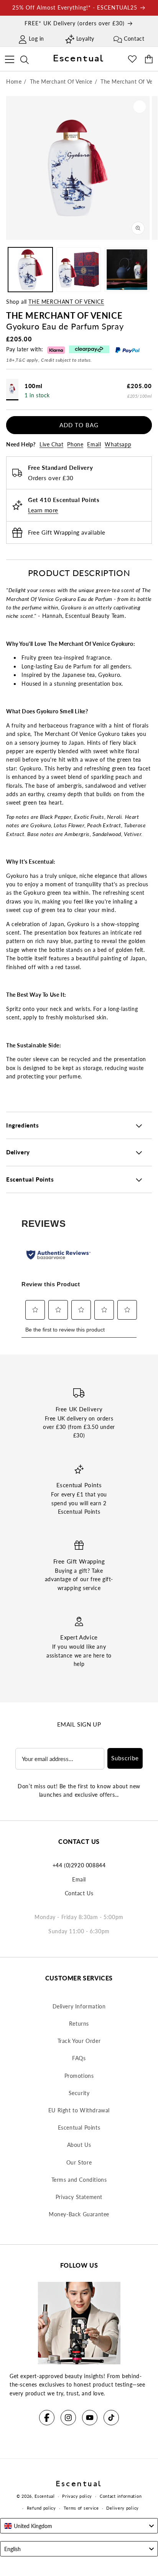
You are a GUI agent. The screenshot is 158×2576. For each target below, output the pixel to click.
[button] (9, 58)
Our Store (79, 2162)
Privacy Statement (79, 2197)
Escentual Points (79, 2127)
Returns (79, 2024)
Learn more (43, 510)
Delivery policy (123, 2508)
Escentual (44, 2496)
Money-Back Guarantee (79, 2214)
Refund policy (41, 2508)
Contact (134, 39)
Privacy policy (77, 2496)
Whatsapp (118, 444)
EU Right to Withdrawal (79, 2110)
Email (94, 444)
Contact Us (79, 1893)
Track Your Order (79, 2041)
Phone (75, 444)
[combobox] (79, 2526)
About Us (79, 2145)
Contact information (121, 2496)
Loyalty (85, 39)
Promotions (79, 2076)
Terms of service (81, 2508)
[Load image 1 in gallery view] (30, 270)
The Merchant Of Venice (66, 302)
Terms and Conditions (79, 2180)
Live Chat (51, 444)
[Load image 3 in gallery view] (127, 270)
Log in (36, 39)
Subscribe (125, 1758)
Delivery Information (79, 2006)
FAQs (79, 2058)
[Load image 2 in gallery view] (79, 270)
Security (79, 2093)
